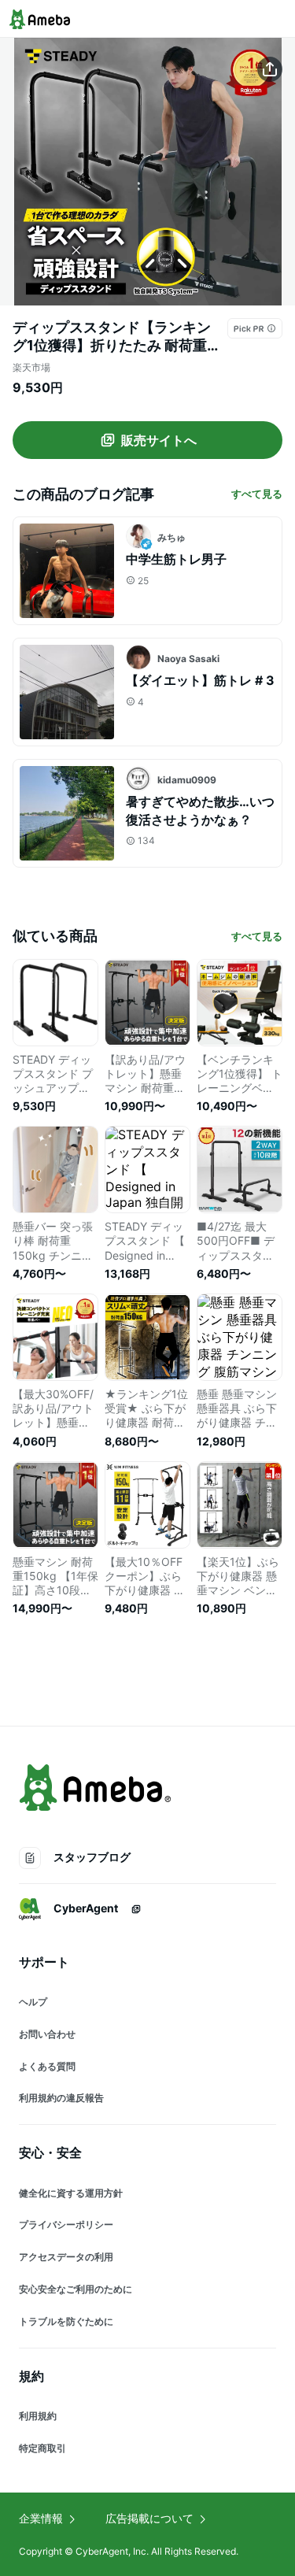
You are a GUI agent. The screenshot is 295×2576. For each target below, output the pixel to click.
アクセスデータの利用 (66, 2257)
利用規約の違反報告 (61, 2098)
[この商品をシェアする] (270, 69)
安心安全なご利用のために (76, 2289)
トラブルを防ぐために (66, 2321)
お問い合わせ (47, 2034)
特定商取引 (42, 2448)
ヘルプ (33, 2002)
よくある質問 (47, 2066)
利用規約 (38, 2416)
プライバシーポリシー (66, 2224)
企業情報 (41, 2518)
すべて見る (257, 494)
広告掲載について (149, 2518)
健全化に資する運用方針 (71, 2193)
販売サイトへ (159, 440)
